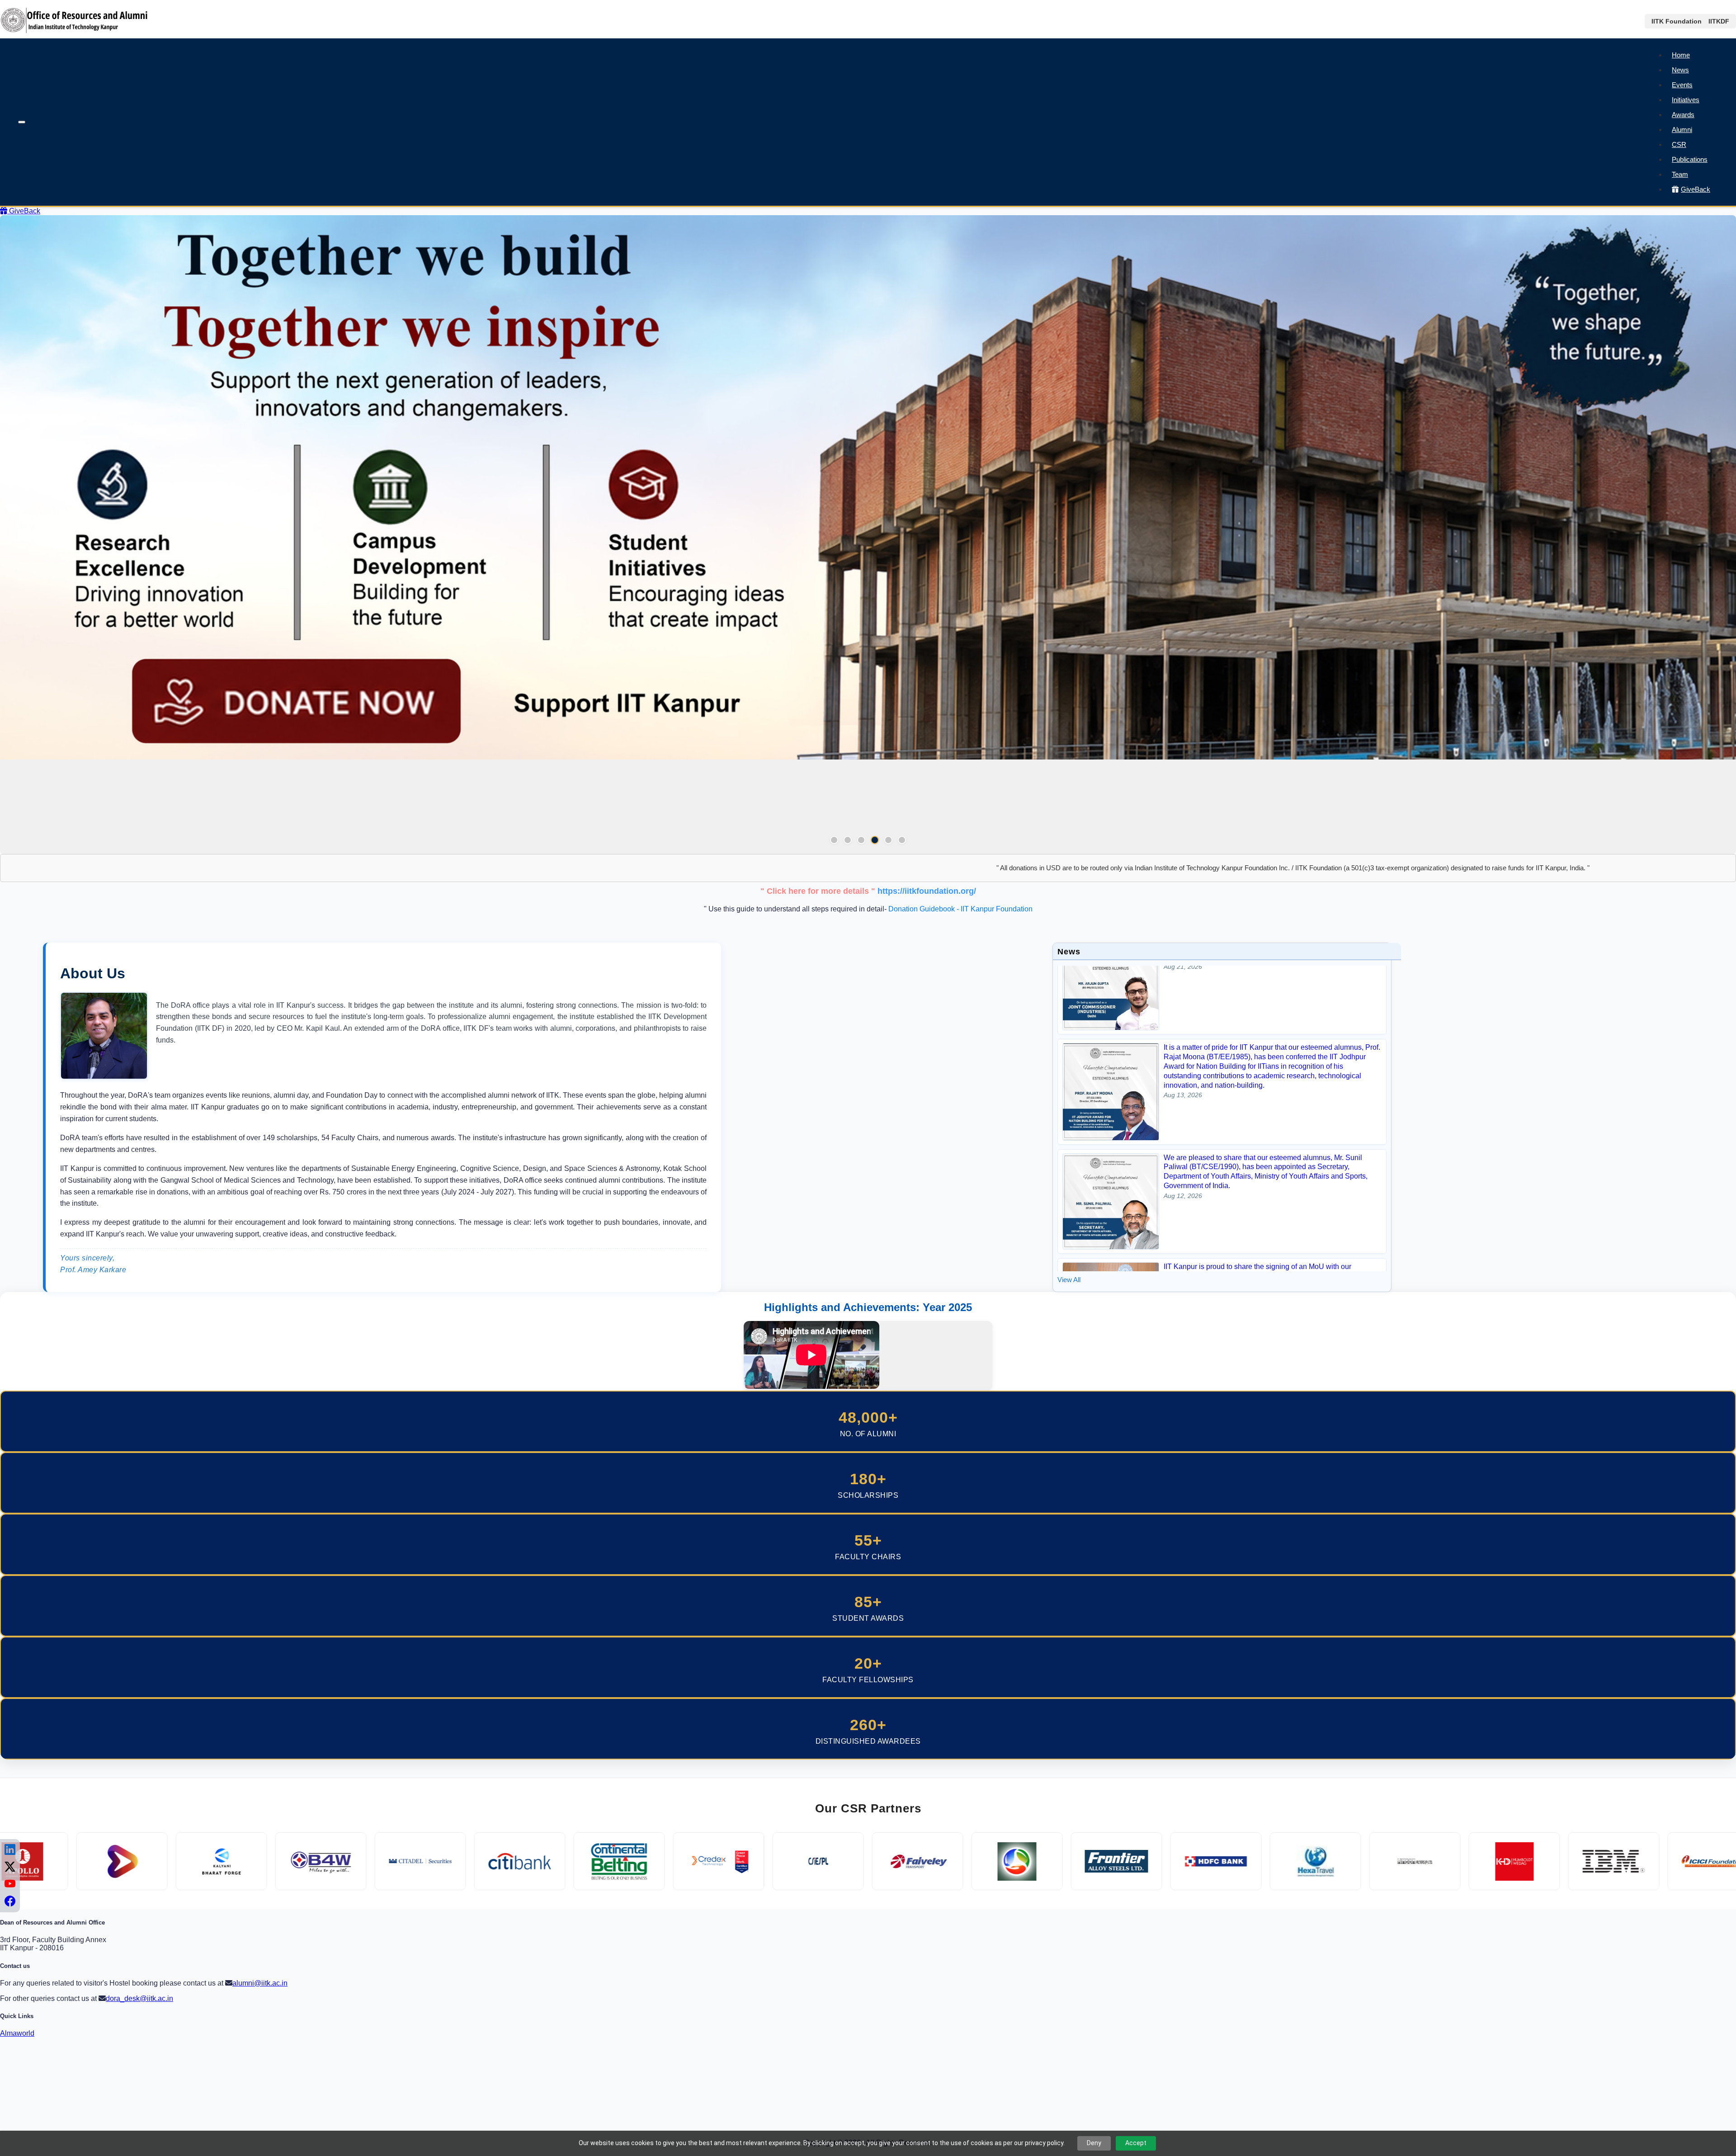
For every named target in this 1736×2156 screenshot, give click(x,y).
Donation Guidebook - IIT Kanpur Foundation (960, 909)
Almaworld (17, 2033)
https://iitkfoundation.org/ (927, 891)
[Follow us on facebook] (10, 1901)
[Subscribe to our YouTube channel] (10, 1884)
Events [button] (1682, 85)
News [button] (1680, 70)
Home (1681, 55)
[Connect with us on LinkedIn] (10, 1850)
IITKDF (1719, 21)
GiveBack (1696, 189)
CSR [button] (1679, 144)
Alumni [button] (1682, 130)
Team (1680, 174)
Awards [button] (1683, 115)
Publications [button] (1690, 159)
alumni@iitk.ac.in (260, 1983)
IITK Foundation (1677, 21)
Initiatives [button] (1686, 100)
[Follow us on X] (10, 1867)
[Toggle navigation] (22, 122)
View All (1069, 1280)
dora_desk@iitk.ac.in (139, 1998)
